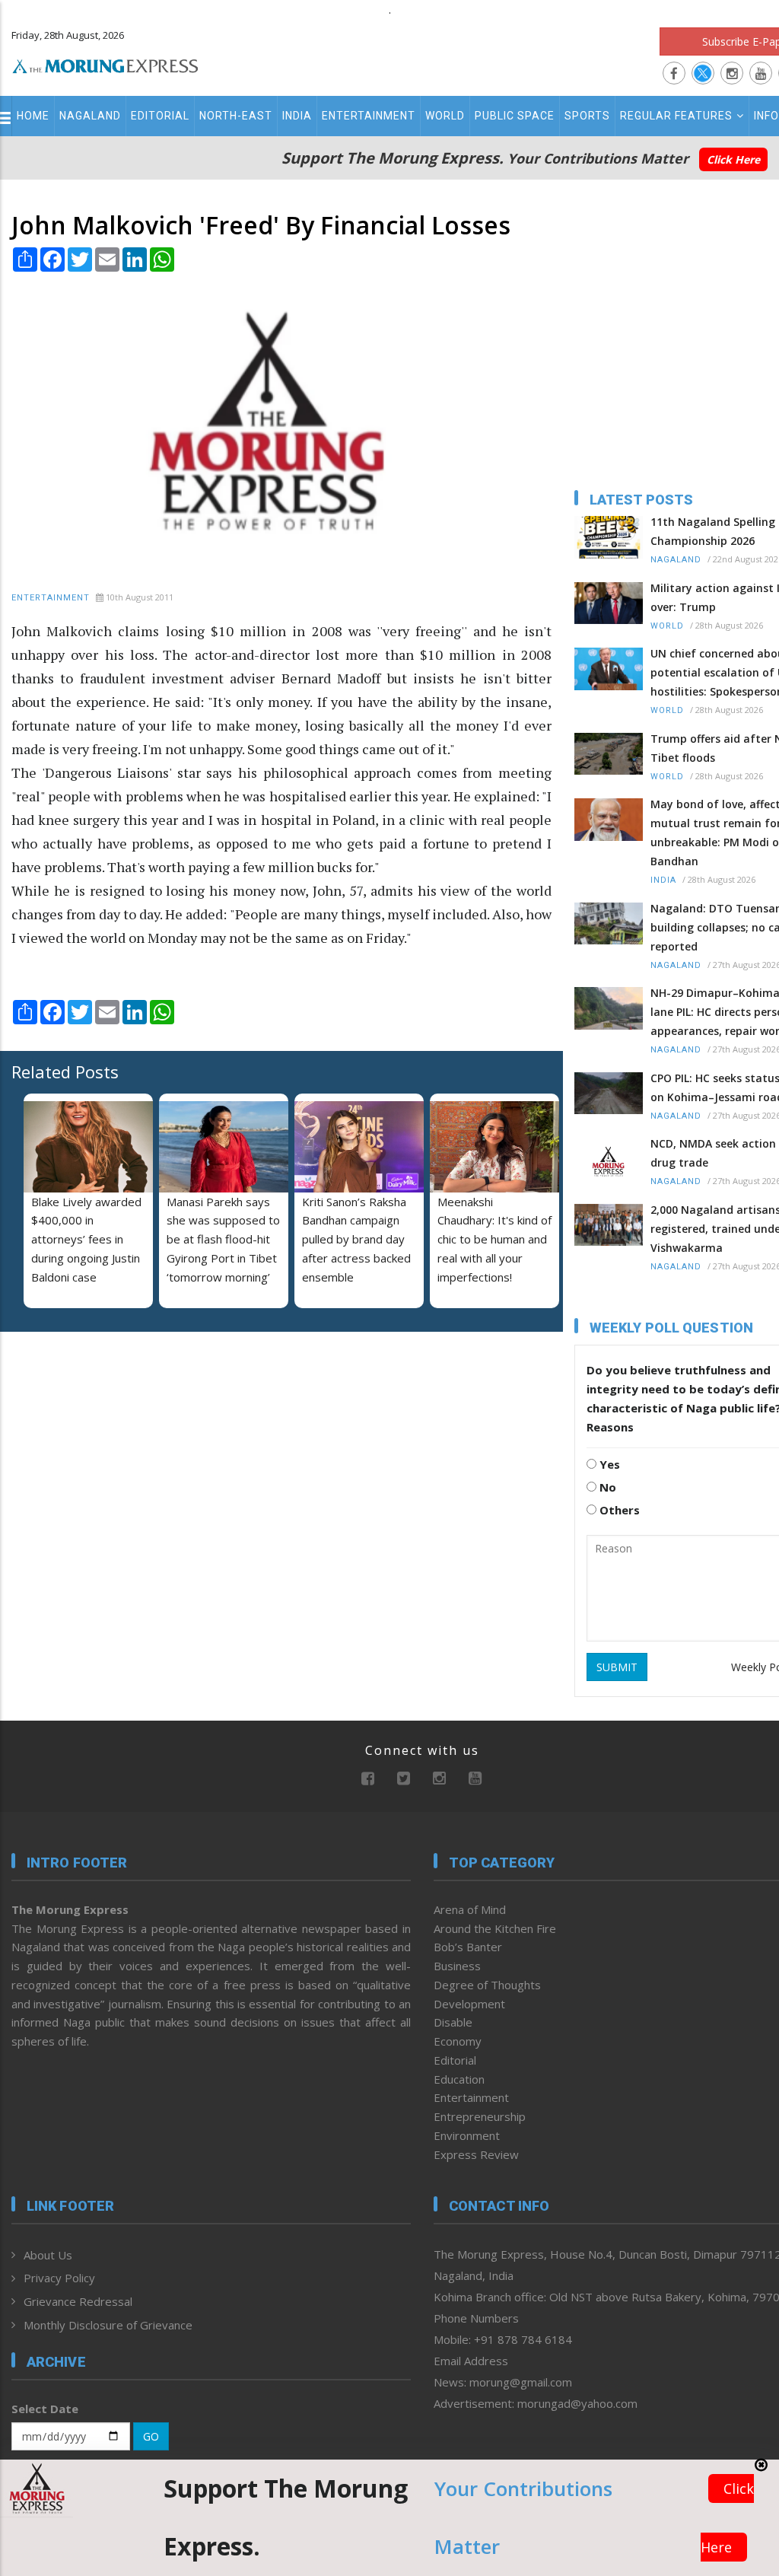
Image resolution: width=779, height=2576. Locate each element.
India (297, 116)
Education (459, 2079)
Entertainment (369, 116)
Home (33, 116)
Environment (467, 2135)
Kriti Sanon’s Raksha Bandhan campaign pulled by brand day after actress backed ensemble (356, 1239)
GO (151, 2436)
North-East (236, 116)
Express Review (476, 2154)
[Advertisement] (107, 1442)
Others (618, 1510)
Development (469, 2004)
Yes (608, 1464)
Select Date (45, 2409)
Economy (458, 2041)
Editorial (160, 116)
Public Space (515, 116)
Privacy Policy (59, 2278)
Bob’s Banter (468, 1947)
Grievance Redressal (78, 2301)
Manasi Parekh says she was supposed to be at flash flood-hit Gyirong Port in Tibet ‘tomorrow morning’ (223, 1239)
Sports (587, 116)
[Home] (105, 64)
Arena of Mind (470, 1909)
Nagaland (90, 116)
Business (457, 1966)
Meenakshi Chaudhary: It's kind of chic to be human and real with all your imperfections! (494, 1239)
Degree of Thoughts (487, 1985)
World (445, 116)
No (606, 1487)
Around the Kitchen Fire (495, 1928)
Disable (453, 2022)
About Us (48, 2255)
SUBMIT (617, 1667)
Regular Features (676, 116)
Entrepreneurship (480, 2116)
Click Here (733, 159)
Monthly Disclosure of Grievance (108, 2325)
